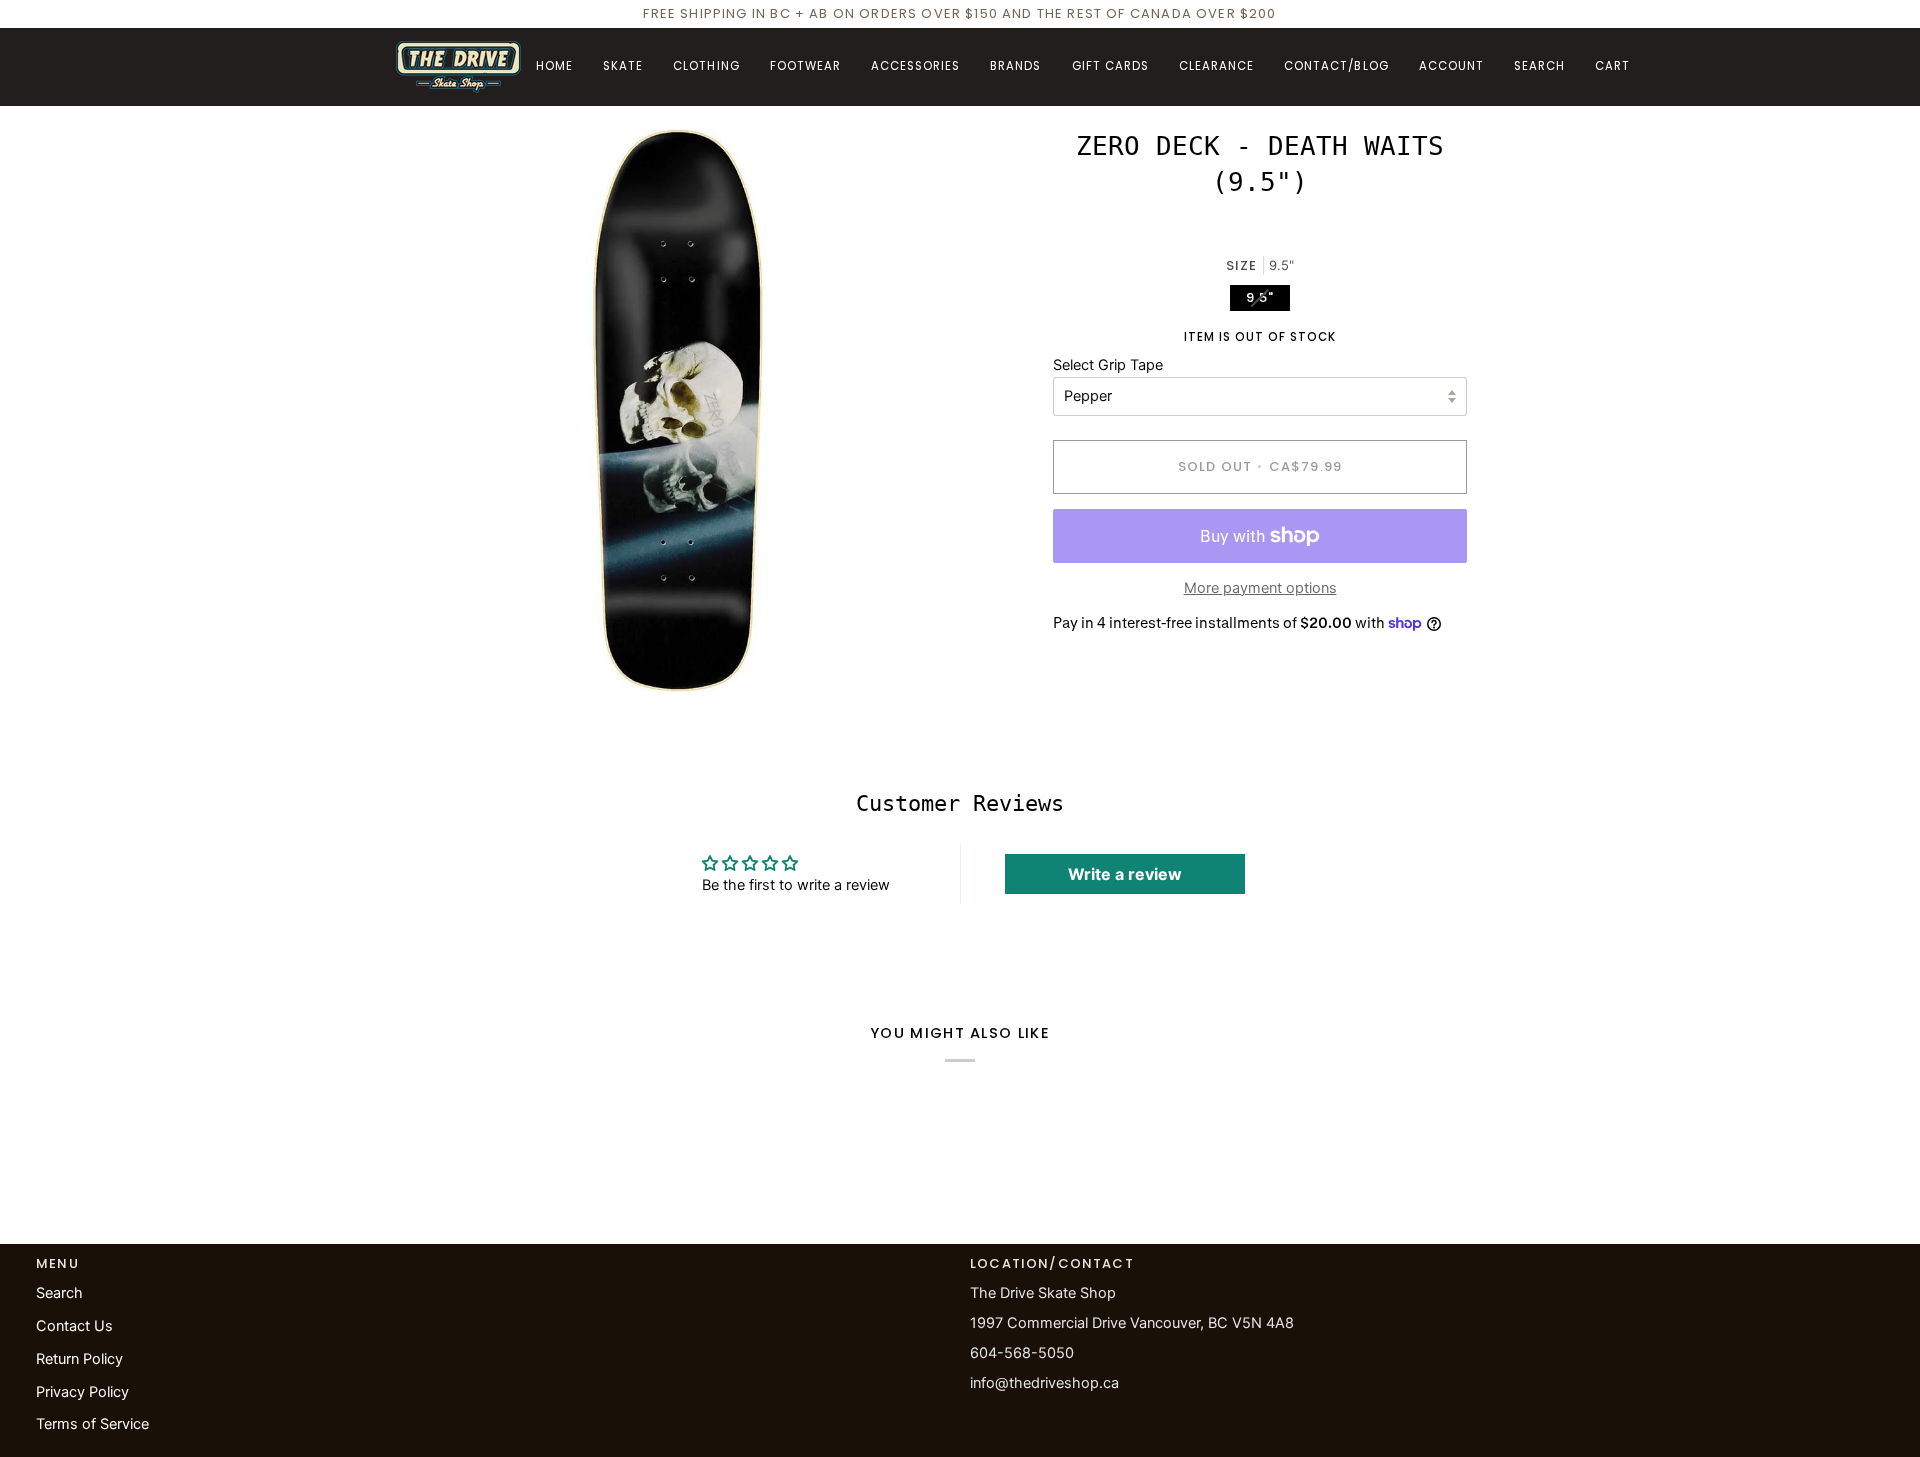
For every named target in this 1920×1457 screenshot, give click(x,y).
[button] (623, 67)
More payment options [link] (1260, 588)
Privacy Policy (82, 1392)
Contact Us (74, 1326)
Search (59, 1293)
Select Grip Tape (1108, 365)
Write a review (1125, 874)
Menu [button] (57, 1263)
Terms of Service (92, 1424)
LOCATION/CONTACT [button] (1052, 1263)
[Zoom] (433, 655)
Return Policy (79, 1359)
